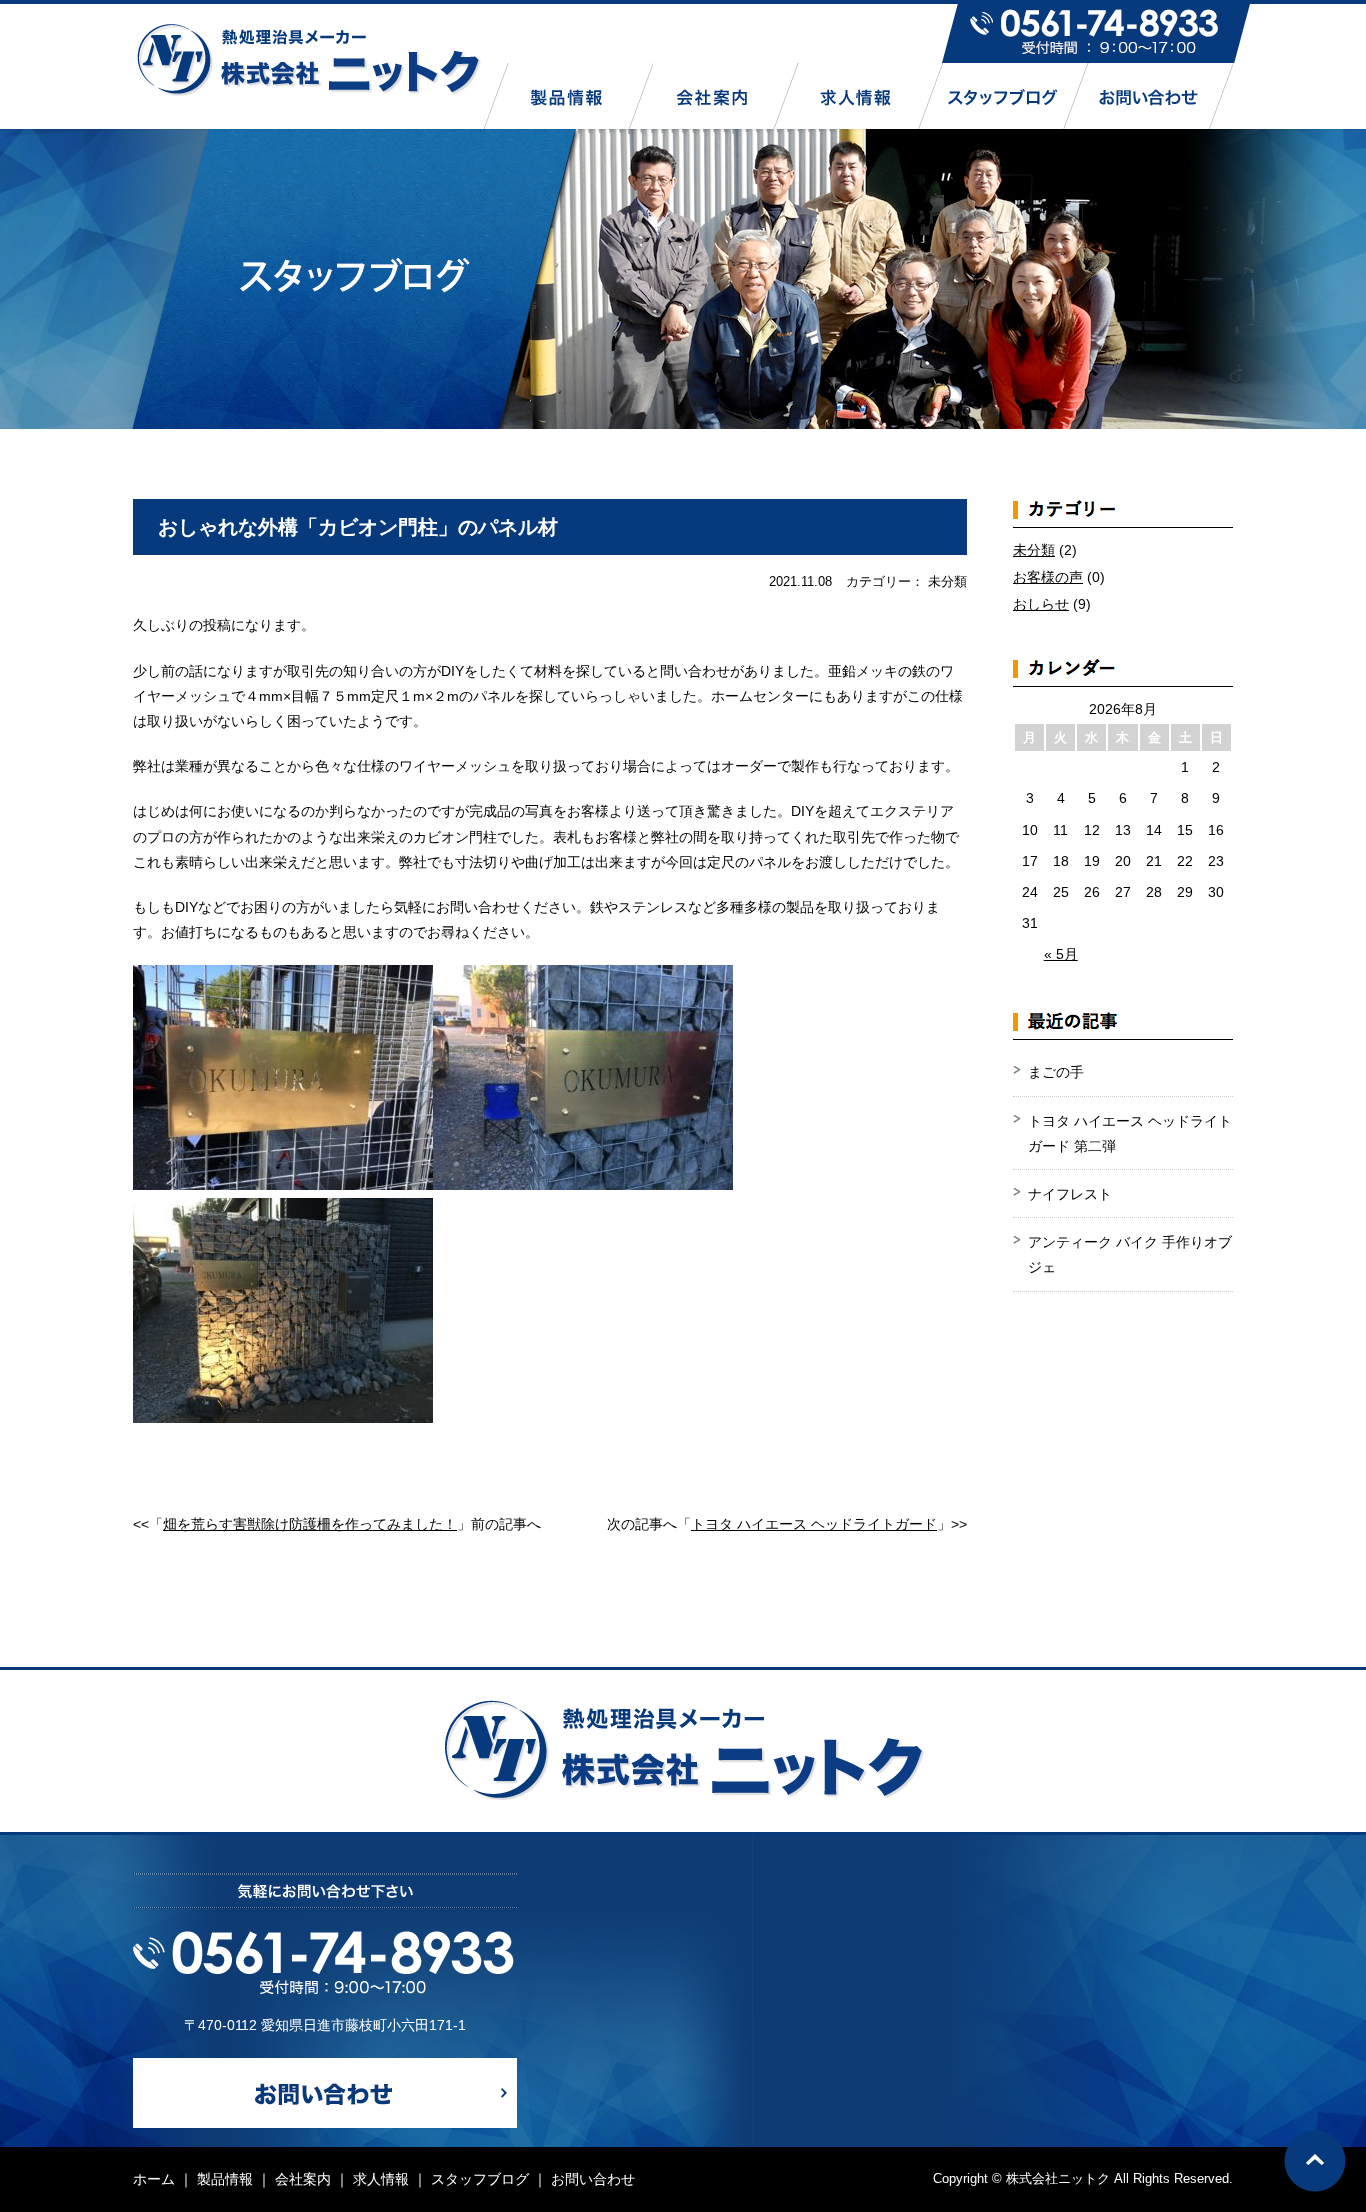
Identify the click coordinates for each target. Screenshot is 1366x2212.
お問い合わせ (593, 2179)
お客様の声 (1048, 577)
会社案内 (303, 2179)
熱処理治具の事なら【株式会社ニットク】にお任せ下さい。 (308, 59)
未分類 (1034, 550)
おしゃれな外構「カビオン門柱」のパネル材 (358, 527)
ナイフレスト (1070, 1194)
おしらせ (1041, 604)
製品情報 (225, 2179)
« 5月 (1061, 954)
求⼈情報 (381, 2179)
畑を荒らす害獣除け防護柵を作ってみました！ (310, 1524)
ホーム (154, 2179)
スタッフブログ (480, 2179)
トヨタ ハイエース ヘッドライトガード (814, 1524)
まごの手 (1056, 1072)
